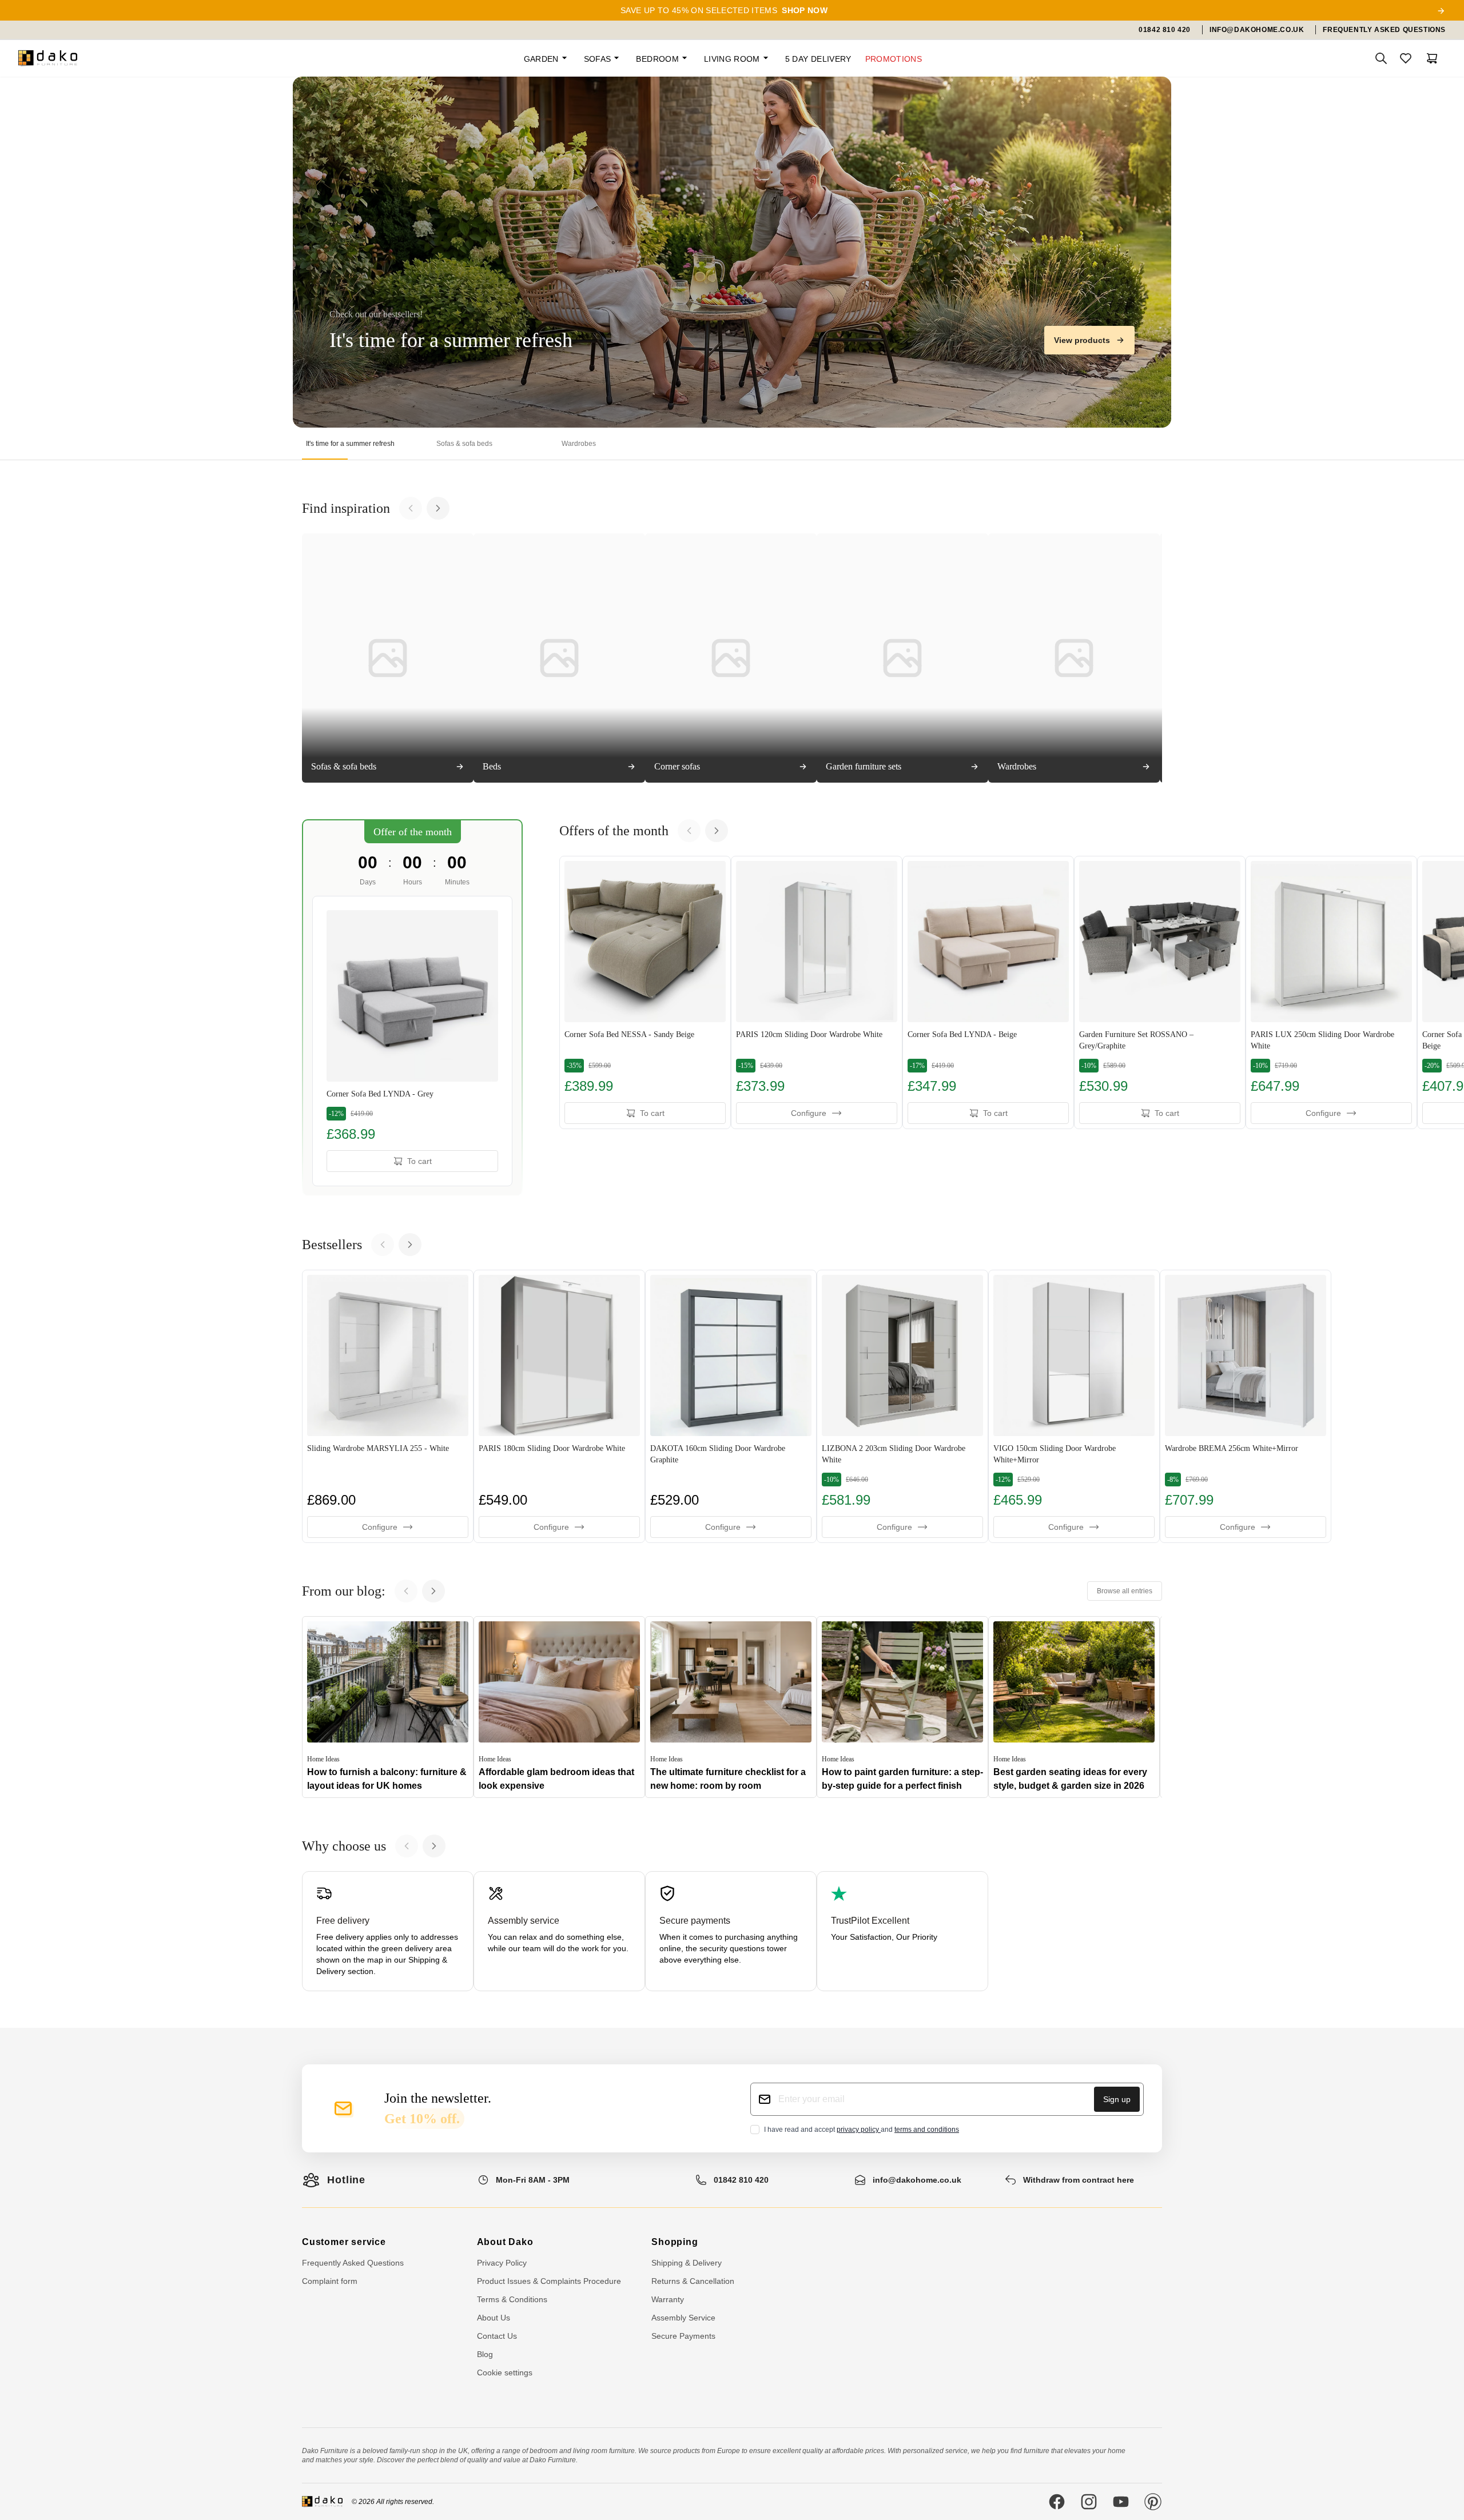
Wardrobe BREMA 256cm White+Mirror (1232, 1448)
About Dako (505, 2242)
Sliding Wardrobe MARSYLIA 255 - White (378, 1448)
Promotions (894, 59)
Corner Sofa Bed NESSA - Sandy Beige (629, 1034)
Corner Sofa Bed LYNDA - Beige (962, 1034)
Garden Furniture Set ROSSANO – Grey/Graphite (1136, 1040)
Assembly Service (683, 2318)
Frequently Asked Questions (353, 2263)
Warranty (668, 2299)
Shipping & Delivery (687, 2263)
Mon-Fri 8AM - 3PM (533, 2180)
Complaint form (330, 2281)
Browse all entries (1125, 1591)
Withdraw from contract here (1079, 2180)
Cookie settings (505, 2373)
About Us (494, 2318)
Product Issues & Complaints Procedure (549, 2281)
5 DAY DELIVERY (818, 59)
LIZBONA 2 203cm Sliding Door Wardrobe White (894, 1454)
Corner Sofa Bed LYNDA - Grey (380, 1094)
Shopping (675, 2242)
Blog (485, 2354)
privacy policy (859, 2130)
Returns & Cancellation (693, 2281)
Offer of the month (413, 832)
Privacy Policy (502, 2263)
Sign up (1117, 2099)
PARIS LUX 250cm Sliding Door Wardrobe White (1322, 1040)
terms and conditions (927, 2130)
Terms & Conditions (512, 2299)
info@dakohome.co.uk (917, 2180)
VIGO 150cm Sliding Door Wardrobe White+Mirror (1055, 1454)
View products (1082, 340)
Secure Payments (683, 2336)
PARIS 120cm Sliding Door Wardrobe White (809, 1034)
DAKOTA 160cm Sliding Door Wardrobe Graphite (718, 1454)
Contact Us (497, 2336)
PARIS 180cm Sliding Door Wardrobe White (552, 1448)
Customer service (344, 2242)
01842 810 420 (741, 2180)
